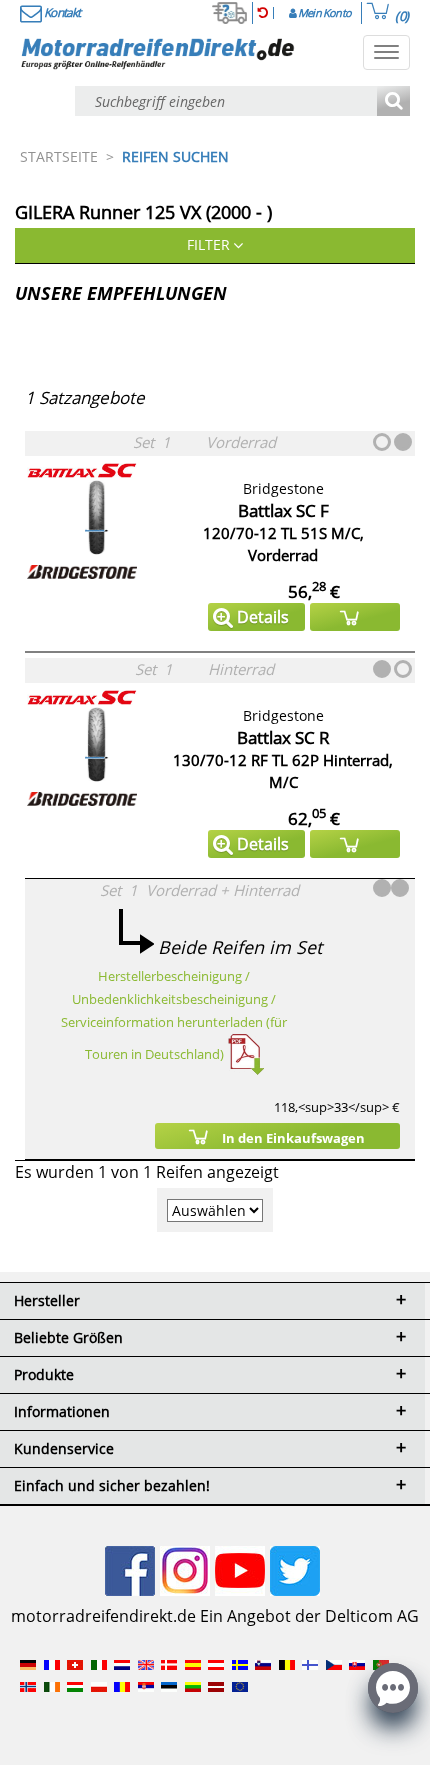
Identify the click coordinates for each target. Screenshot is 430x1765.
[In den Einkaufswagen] (355, 617)
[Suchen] (393, 102)
